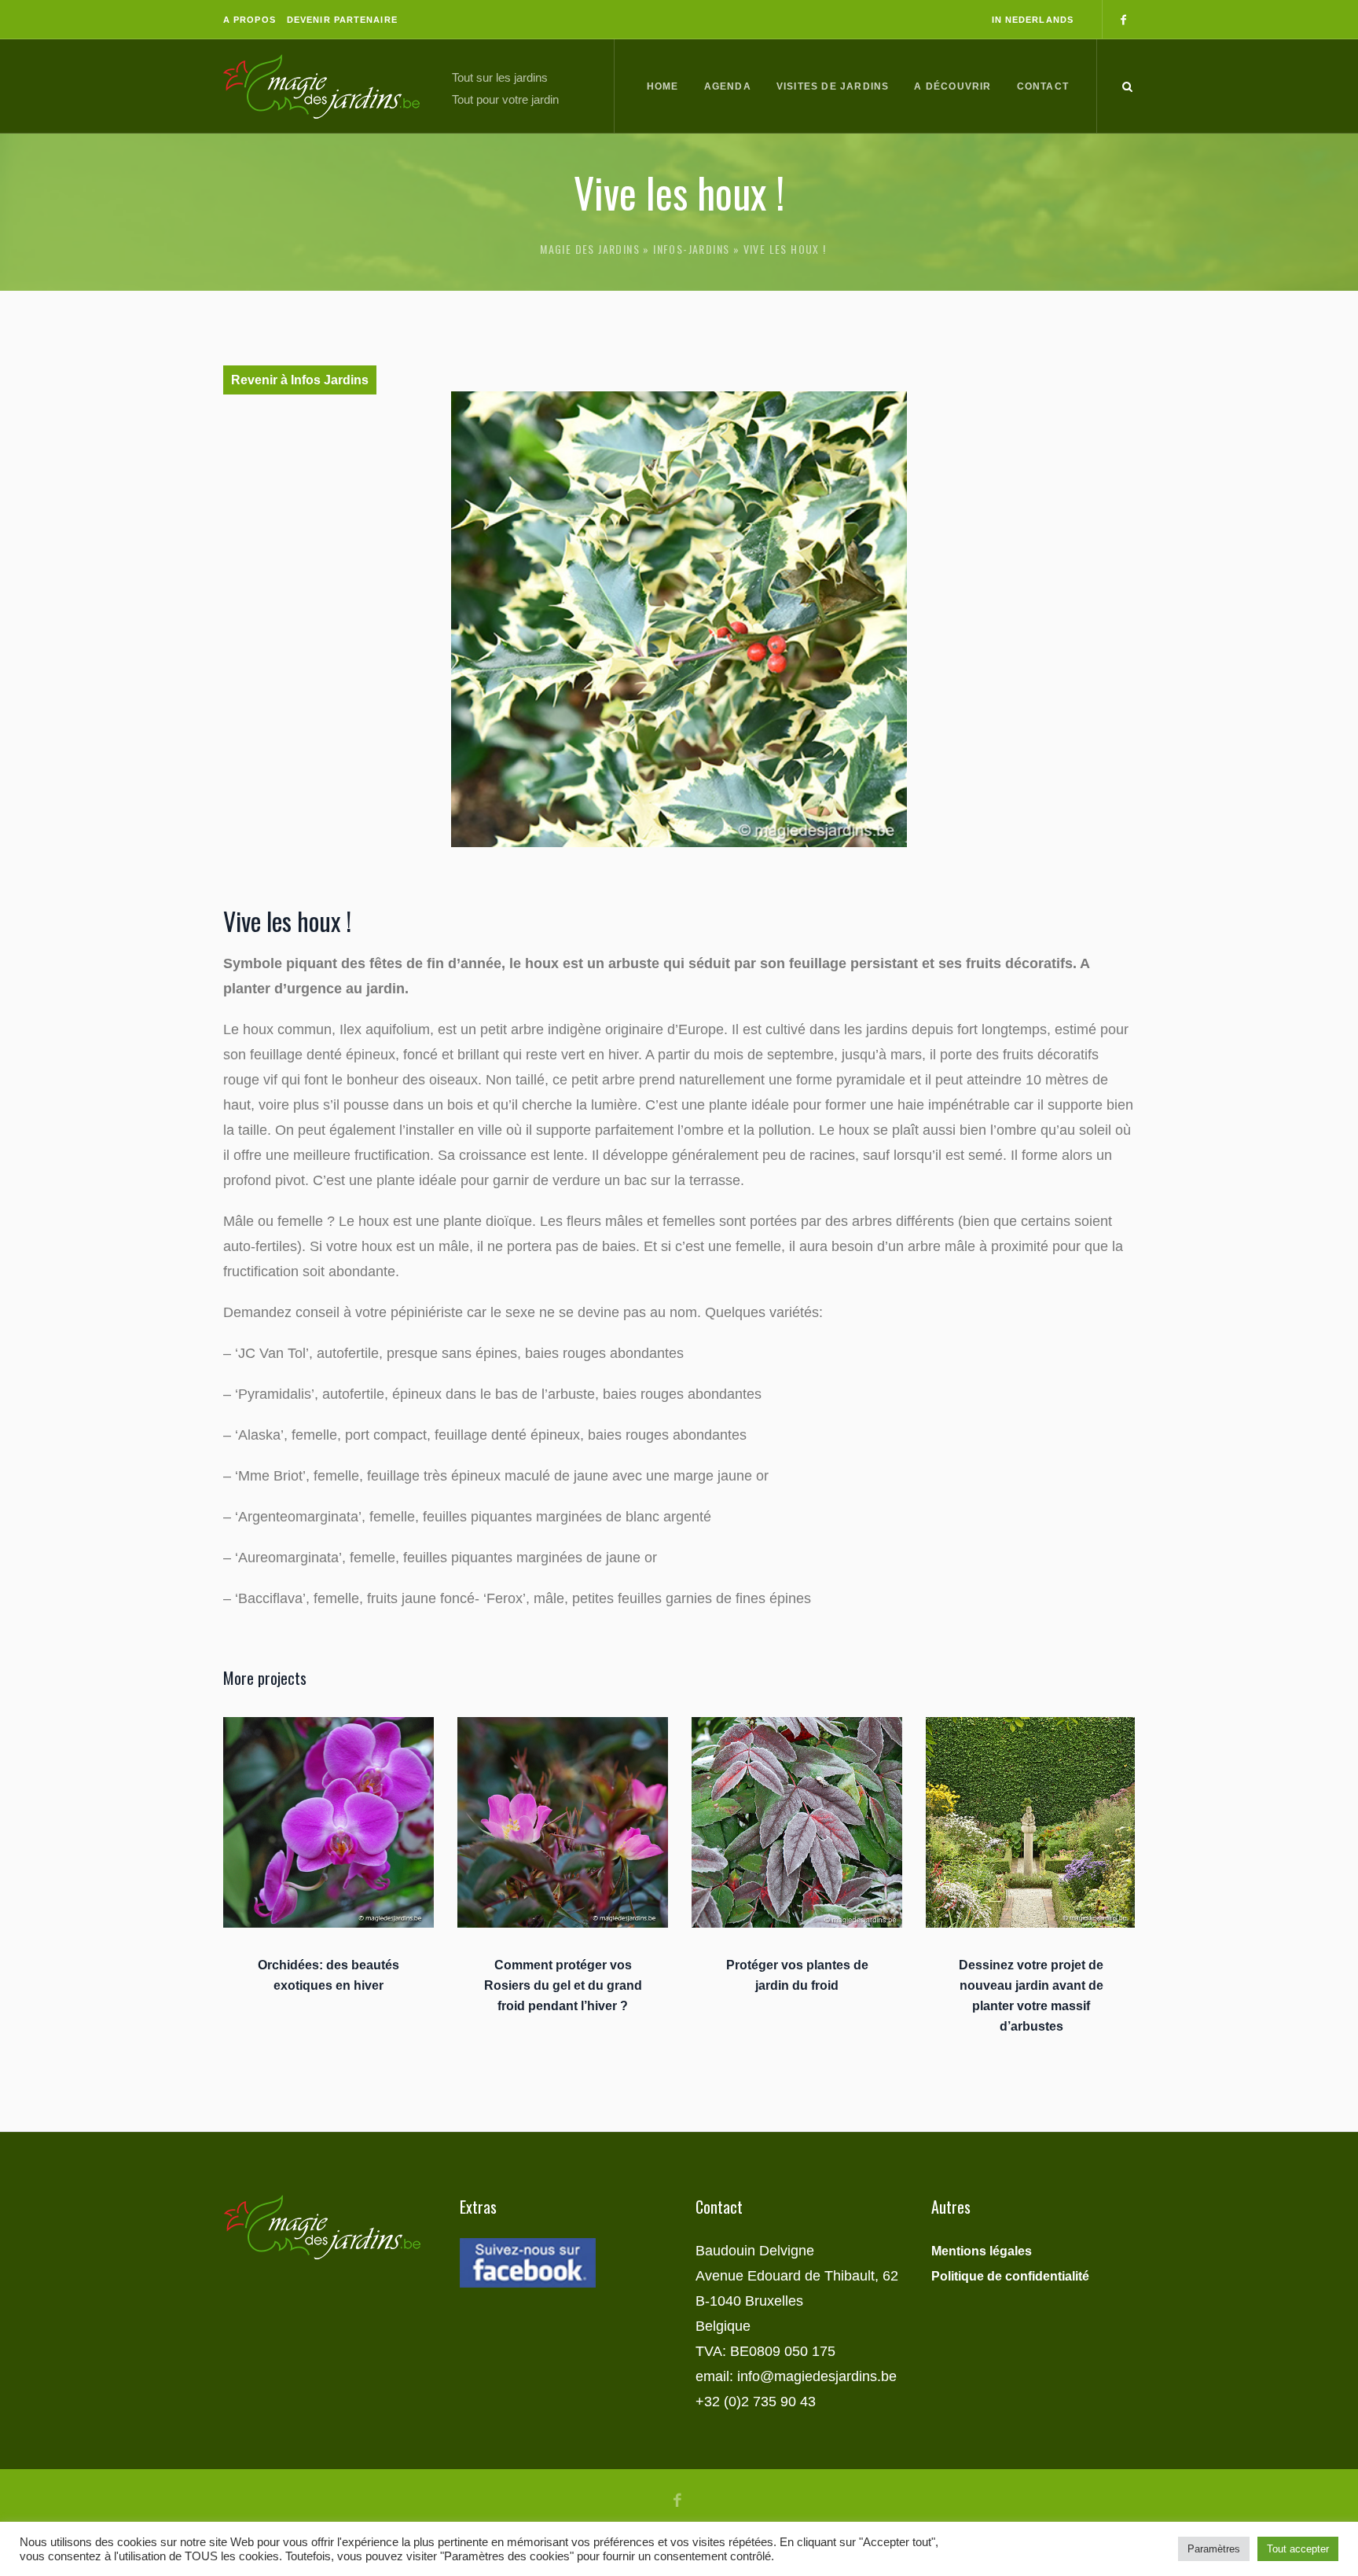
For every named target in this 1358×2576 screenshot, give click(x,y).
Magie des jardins (590, 249)
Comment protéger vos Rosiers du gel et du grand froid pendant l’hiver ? (563, 1985)
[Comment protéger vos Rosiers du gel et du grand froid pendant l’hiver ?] (563, 1822)
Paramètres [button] (1214, 2549)
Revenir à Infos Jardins (300, 380)
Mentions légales (982, 2251)
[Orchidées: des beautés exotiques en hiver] (328, 1822)
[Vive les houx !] (679, 619)
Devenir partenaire (342, 20)
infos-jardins (691, 249)
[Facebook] (1123, 20)
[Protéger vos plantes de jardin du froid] (797, 1822)
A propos (250, 20)
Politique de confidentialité (1010, 2276)
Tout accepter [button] (1298, 2549)
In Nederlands (1033, 20)
